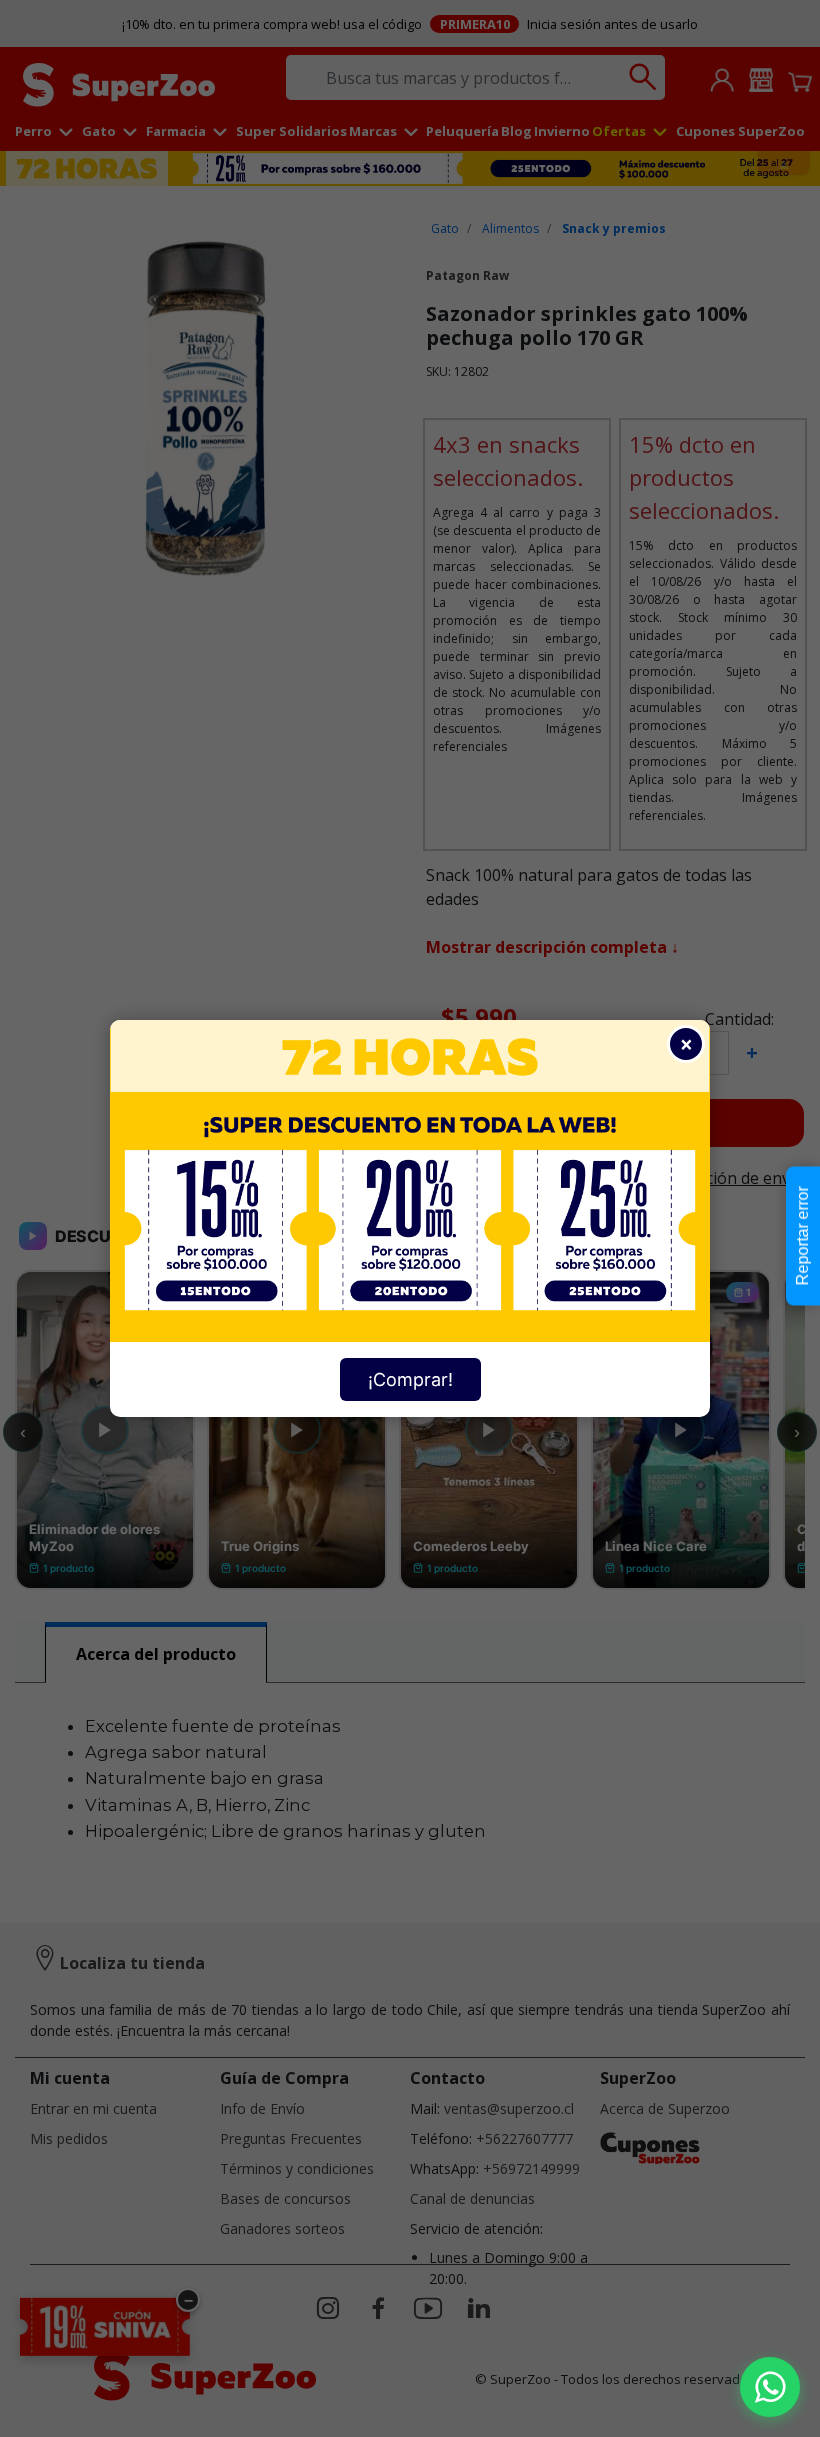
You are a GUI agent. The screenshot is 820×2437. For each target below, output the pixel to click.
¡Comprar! (410, 1379)
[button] (770, 2387)
